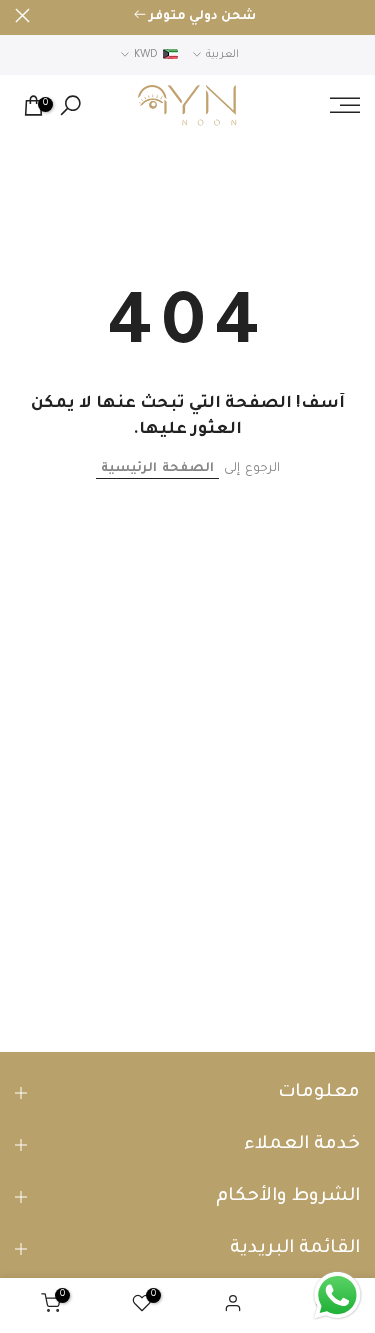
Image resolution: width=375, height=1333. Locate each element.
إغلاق (22, 15)
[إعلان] (195, 18)
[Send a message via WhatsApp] (337, 1295)
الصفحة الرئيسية (157, 469)
